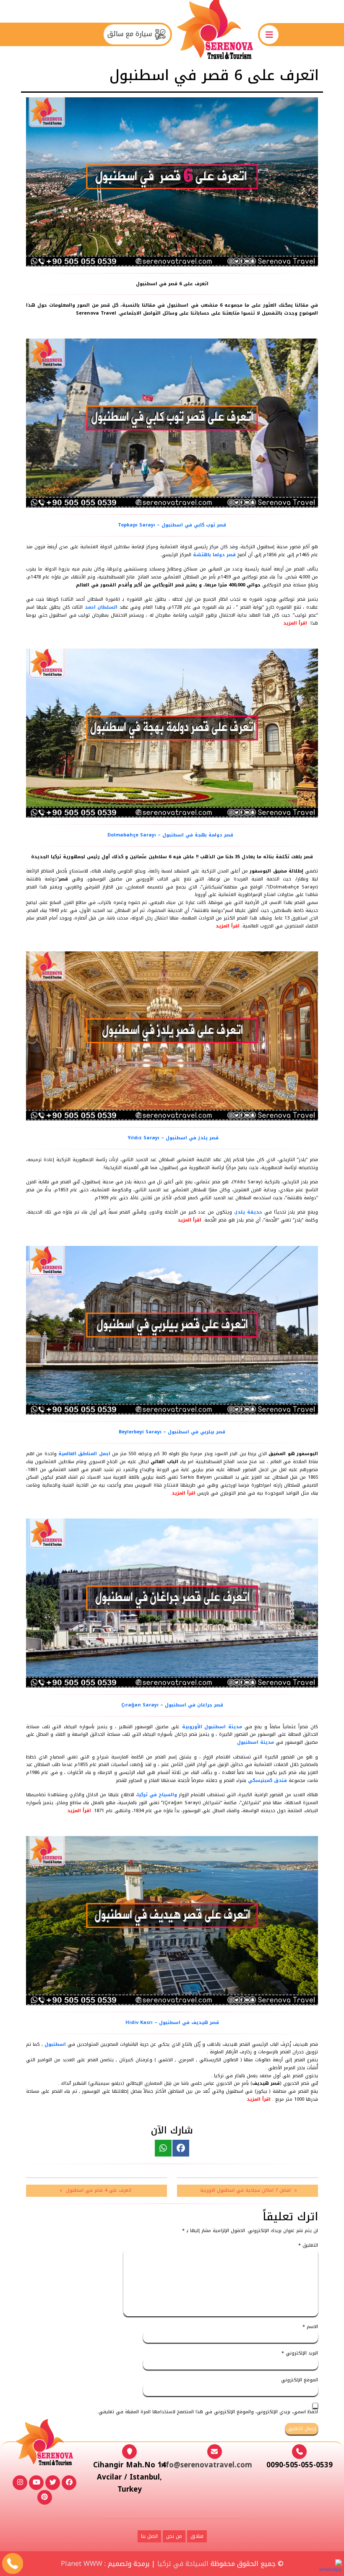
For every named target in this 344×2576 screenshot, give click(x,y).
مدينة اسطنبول (255, 1742)
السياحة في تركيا (183, 2564)
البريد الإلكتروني (300, 2353)
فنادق (197, 2536)
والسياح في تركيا (157, 1795)
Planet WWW (82, 2564)
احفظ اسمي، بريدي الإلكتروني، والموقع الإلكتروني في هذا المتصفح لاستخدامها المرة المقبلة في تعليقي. (208, 2412)
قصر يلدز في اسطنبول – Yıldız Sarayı (172, 1138)
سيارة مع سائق (131, 34)
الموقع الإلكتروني (300, 2380)
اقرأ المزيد (295, 623)
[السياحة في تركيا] (215, 34)
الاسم (310, 2327)
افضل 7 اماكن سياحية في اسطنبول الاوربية (245, 2190)
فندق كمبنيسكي (267, 1780)
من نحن (174, 2536)
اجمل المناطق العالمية (85, 1454)
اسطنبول (55, 2044)
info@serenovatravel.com (206, 2465)
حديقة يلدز (249, 1212)
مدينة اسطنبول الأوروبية (212, 1727)
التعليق (308, 2246)
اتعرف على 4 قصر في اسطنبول (99, 2190)
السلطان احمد (101, 607)
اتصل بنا (149, 2536)
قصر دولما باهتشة (214, 555)
